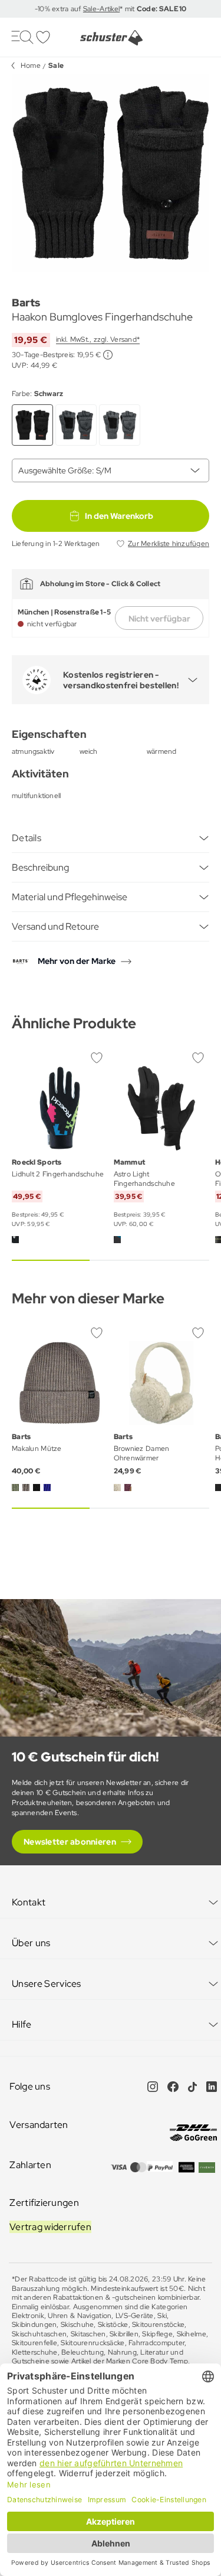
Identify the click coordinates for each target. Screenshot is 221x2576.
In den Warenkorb (119, 516)
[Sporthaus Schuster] (111, 38)
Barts (26, 303)
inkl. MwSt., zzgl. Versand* (98, 339)
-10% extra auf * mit (111, 9)
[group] (111, 173)
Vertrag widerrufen (50, 2227)
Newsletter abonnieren (70, 1842)
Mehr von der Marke (77, 961)
